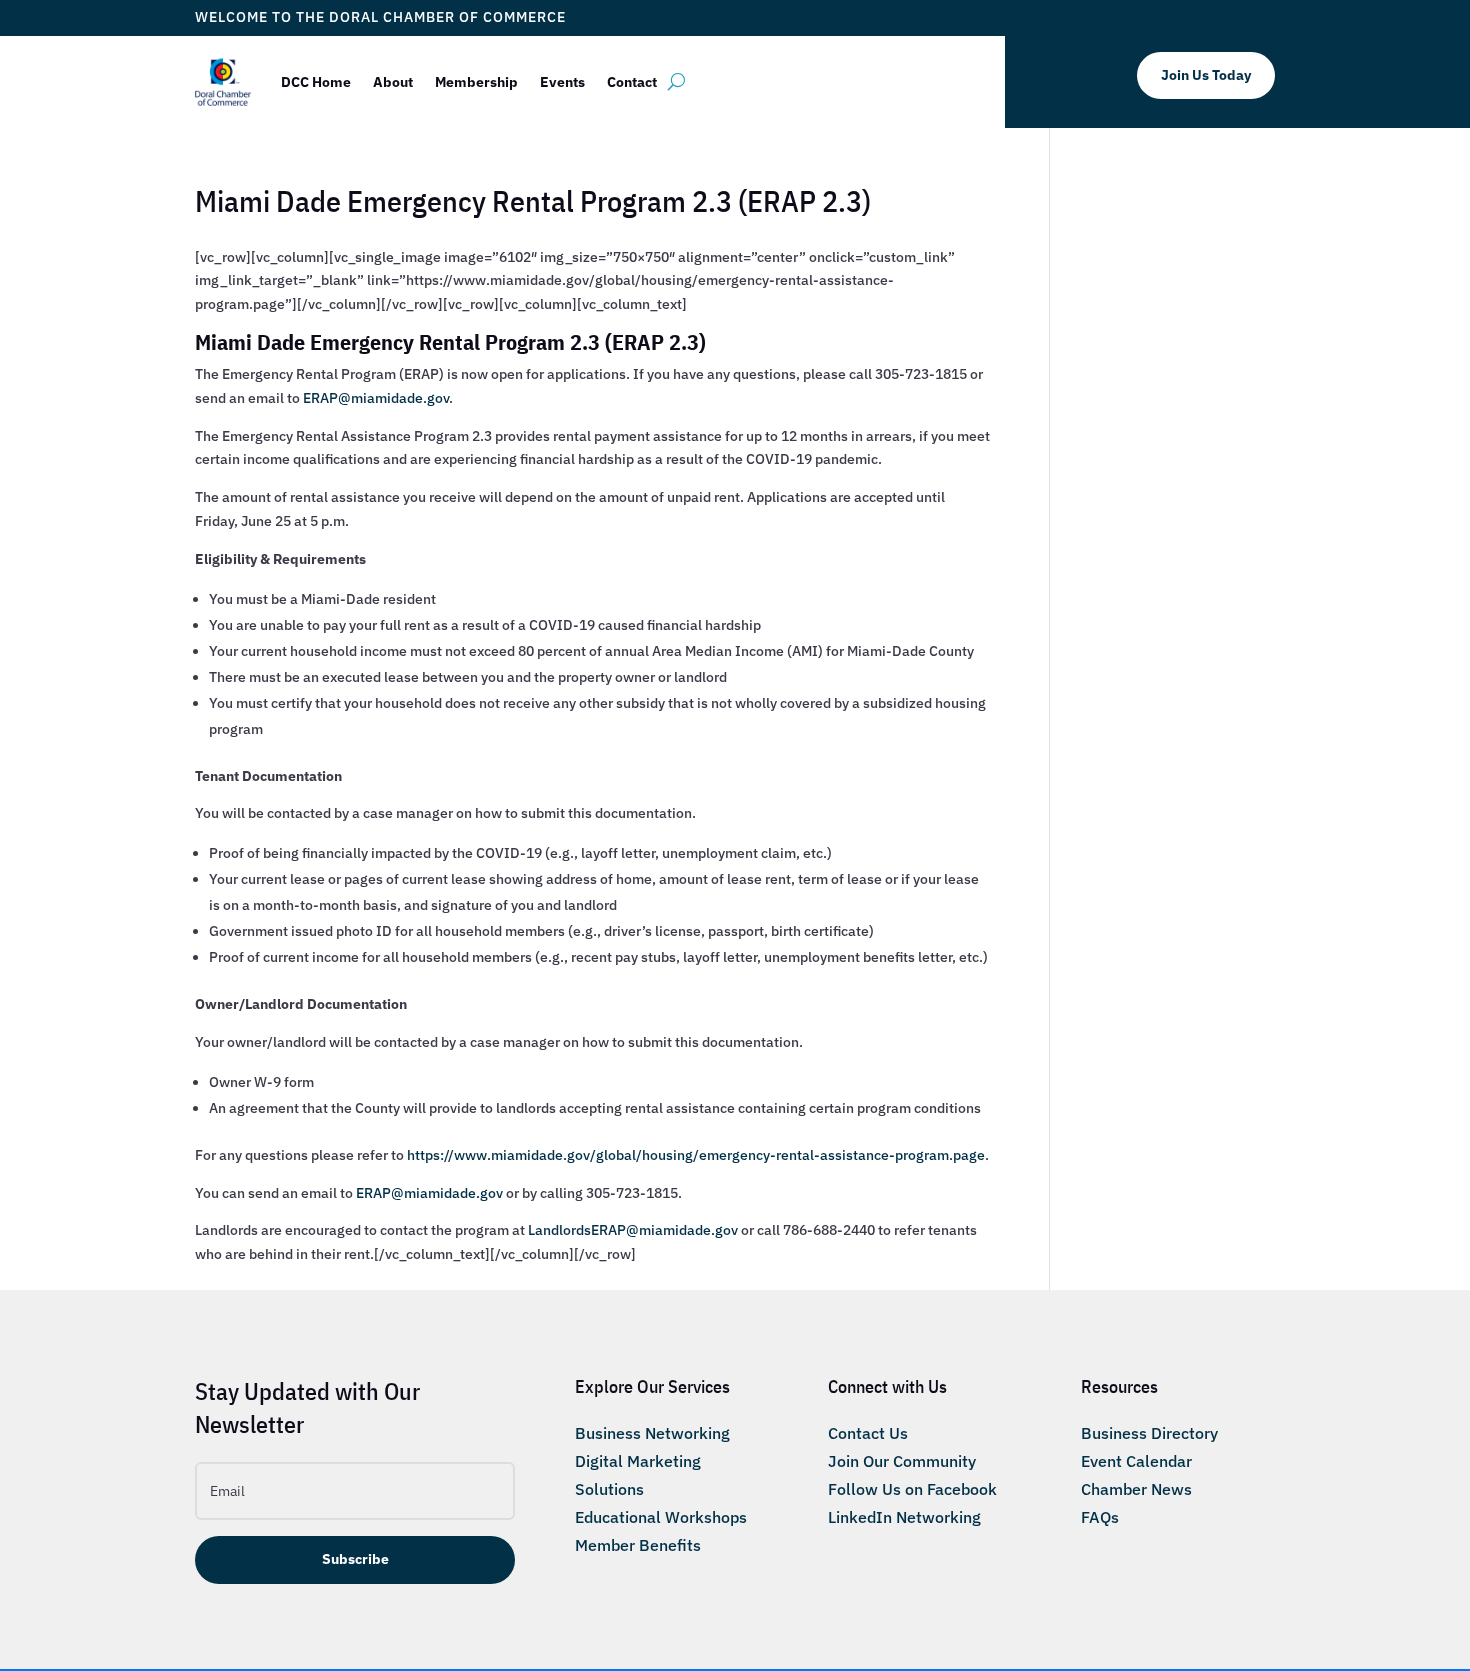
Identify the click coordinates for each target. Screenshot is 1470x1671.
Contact (632, 82)
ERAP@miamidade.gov (376, 398)
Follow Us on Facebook (912, 1489)
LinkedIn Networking (904, 1517)
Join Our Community (902, 1461)
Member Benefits (638, 1545)
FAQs (1100, 1517)
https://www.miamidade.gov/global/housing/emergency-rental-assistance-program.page (696, 1155)
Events (562, 82)
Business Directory (1149, 1433)
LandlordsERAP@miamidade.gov (633, 1230)
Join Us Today (1206, 75)
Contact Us (868, 1433)
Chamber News (1136, 1489)
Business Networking (652, 1433)
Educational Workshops (661, 1517)
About (393, 82)
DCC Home (316, 82)
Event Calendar (1136, 1461)
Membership (476, 82)
